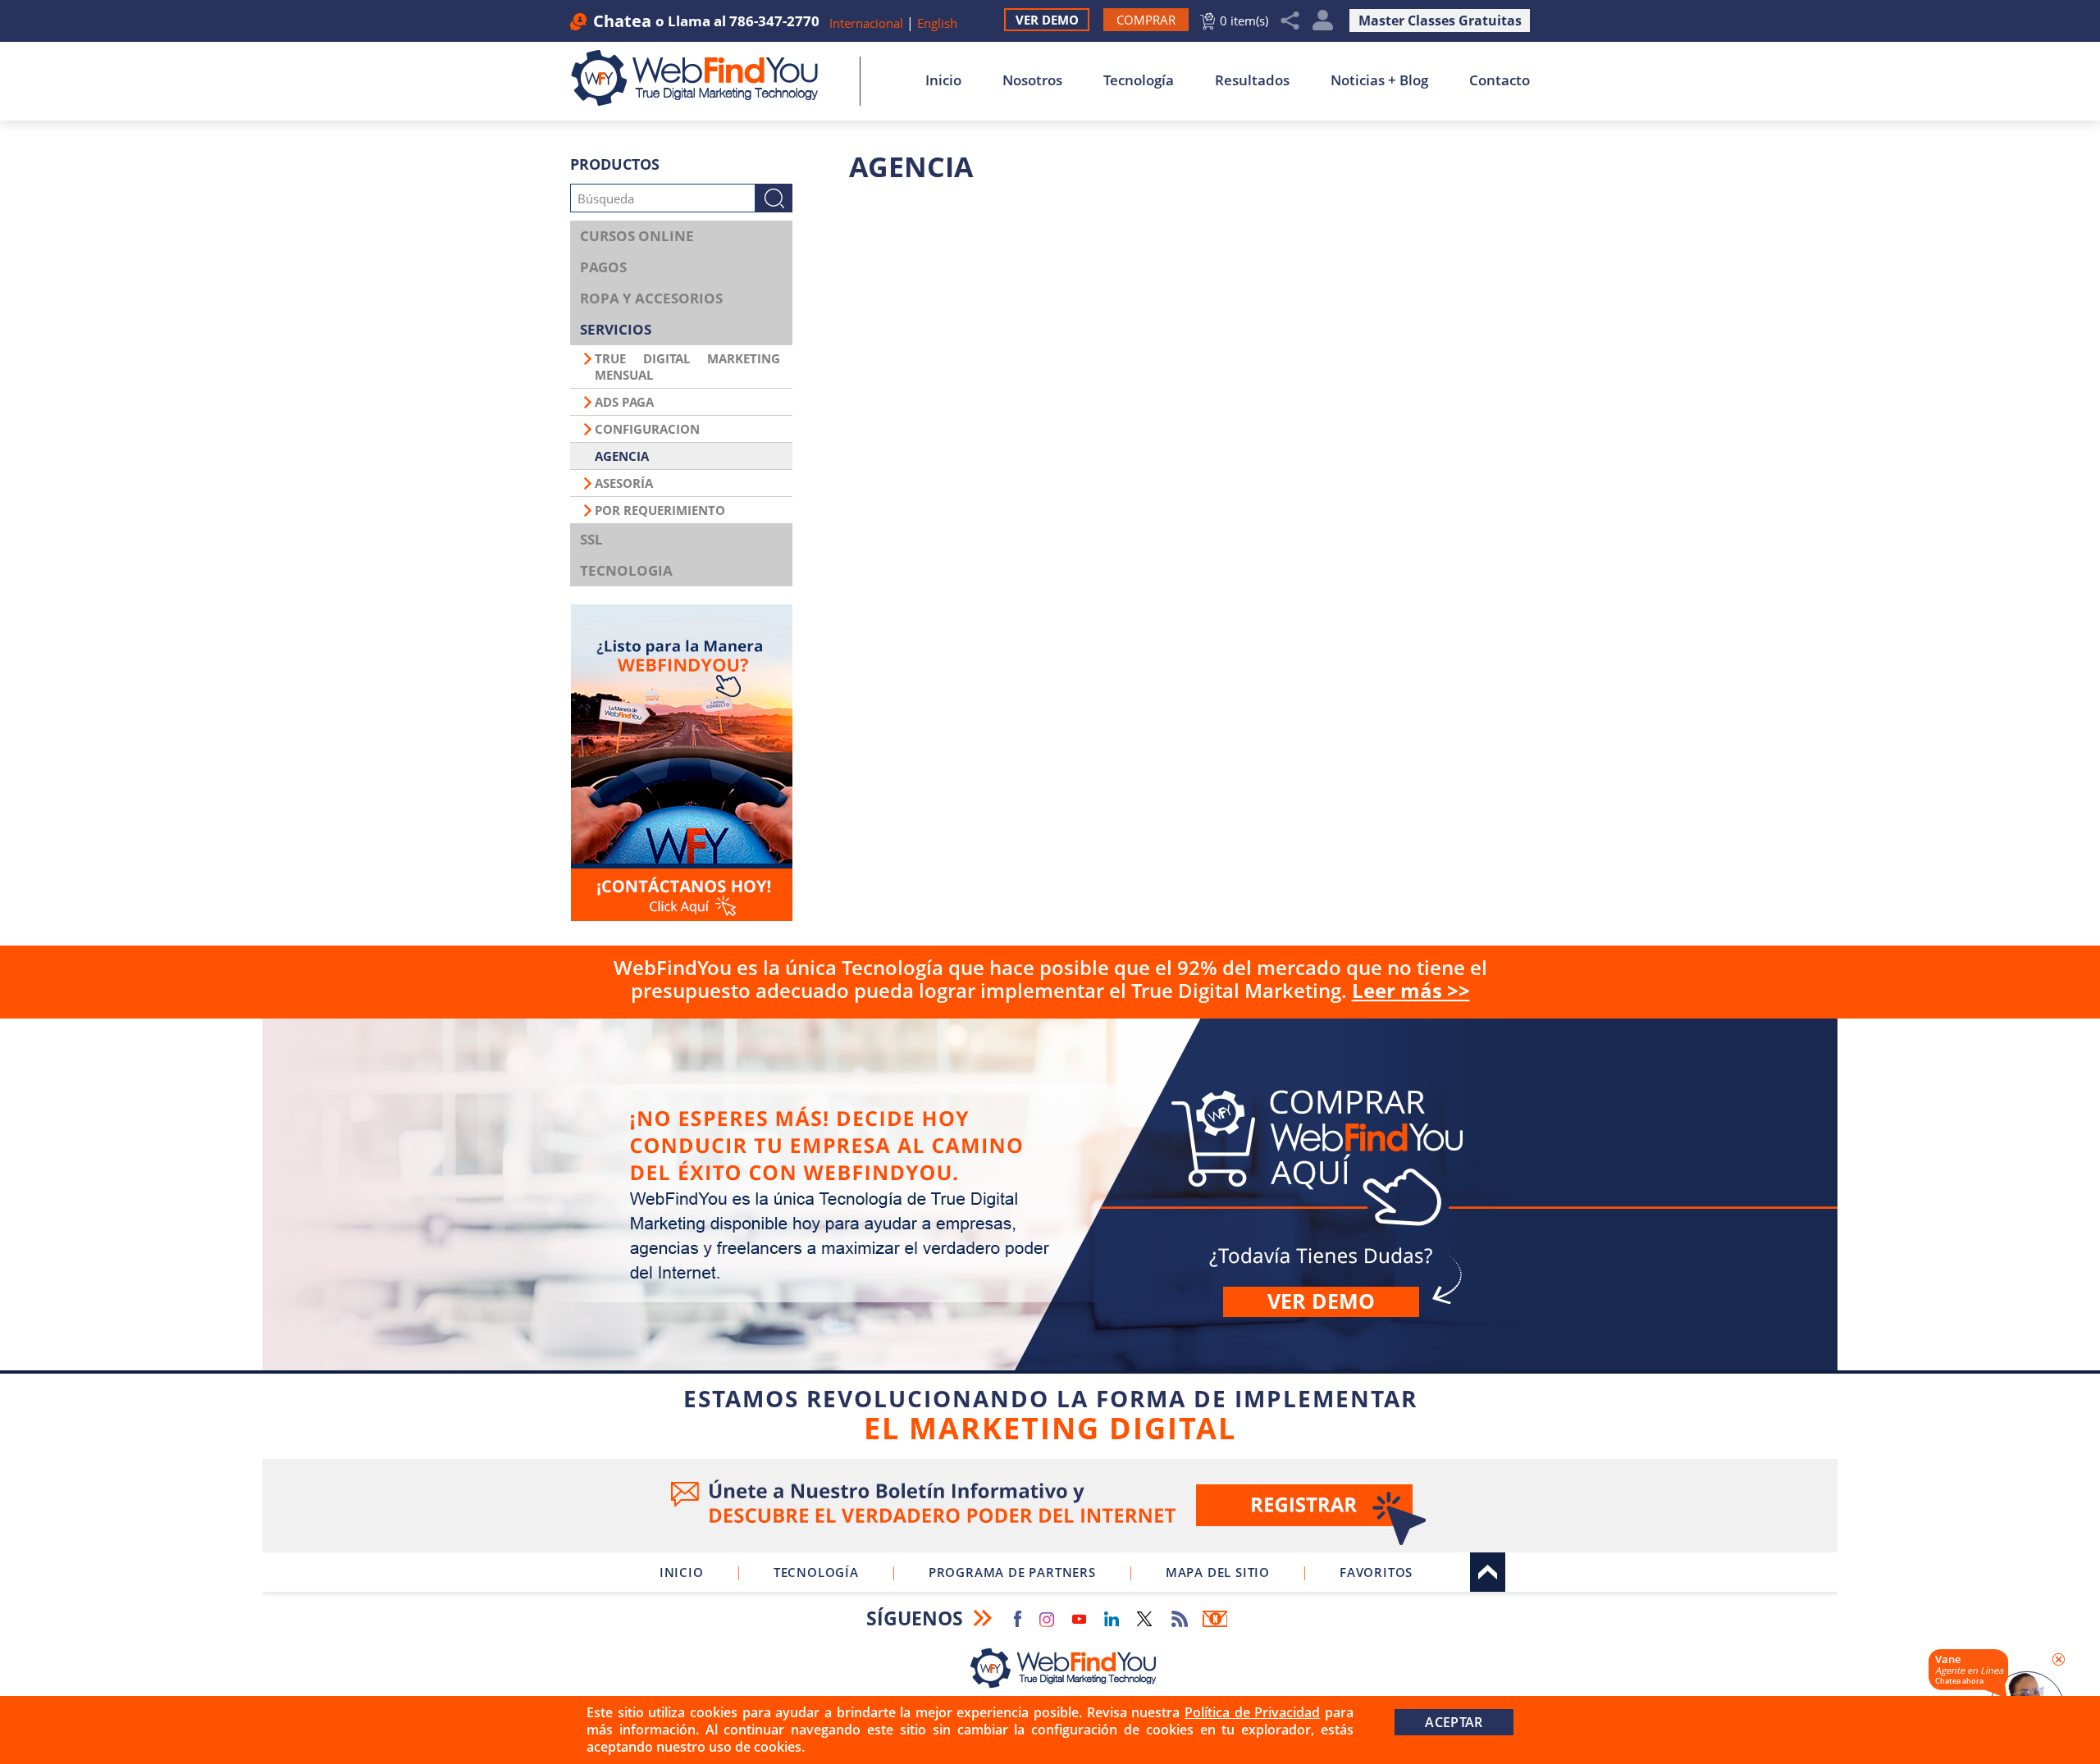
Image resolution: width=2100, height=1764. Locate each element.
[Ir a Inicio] (703, 78)
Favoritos (1376, 1572)
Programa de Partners (1012, 1572)
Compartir (1290, 21)
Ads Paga (624, 402)
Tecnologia (626, 570)
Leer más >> (1411, 990)
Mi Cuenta (1323, 21)
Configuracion (647, 429)
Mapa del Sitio (1218, 1572)
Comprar (1050, 1235)
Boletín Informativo (1215, 1619)
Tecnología (1139, 80)
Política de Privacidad (1252, 1712)
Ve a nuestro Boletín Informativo (1050, 1506)
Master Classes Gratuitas (1440, 21)
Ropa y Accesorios (651, 298)
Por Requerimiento (660, 510)
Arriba (1488, 1572)
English (937, 23)
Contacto (1500, 80)
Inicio (943, 80)
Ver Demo (1047, 20)
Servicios (616, 329)
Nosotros (1032, 80)
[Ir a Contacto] (681, 763)
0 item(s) (1244, 21)
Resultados (1252, 80)
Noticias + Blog (1379, 80)
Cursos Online (637, 236)
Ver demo (1321, 1301)
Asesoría (624, 483)
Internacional (866, 23)
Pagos (603, 267)
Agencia (622, 456)
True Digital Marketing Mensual (687, 367)
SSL (591, 539)
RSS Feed (1180, 1619)
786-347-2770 (774, 21)
